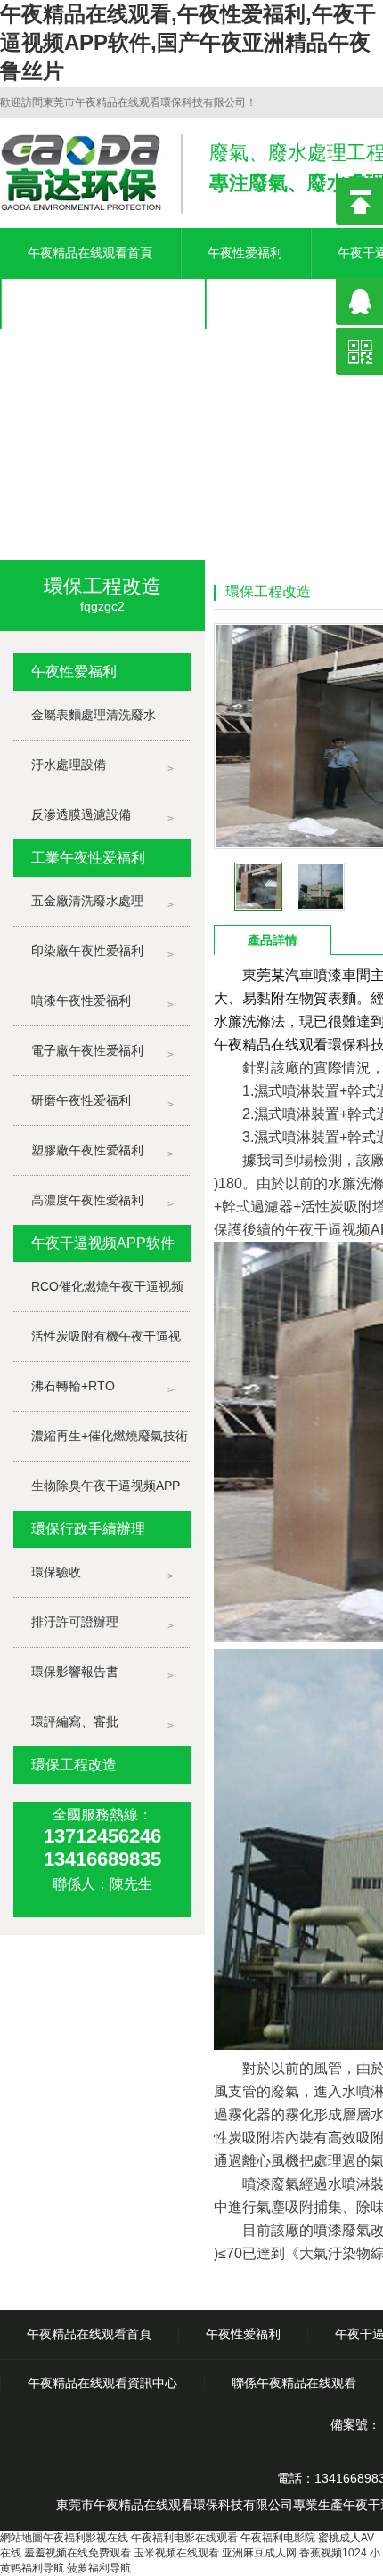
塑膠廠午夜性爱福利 (87, 1150)
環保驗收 (56, 1572)
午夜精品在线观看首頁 (90, 253)
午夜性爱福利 (245, 253)
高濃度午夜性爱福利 (87, 1200)
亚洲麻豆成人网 (259, 2553)
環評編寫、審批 (75, 1721)
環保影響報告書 (75, 1672)
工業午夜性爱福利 (88, 858)
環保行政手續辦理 (88, 1529)
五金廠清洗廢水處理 (87, 901)
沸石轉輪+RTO (73, 1386)
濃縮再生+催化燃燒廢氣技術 (110, 1436)
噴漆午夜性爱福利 (81, 1000)
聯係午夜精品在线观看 (294, 2383)
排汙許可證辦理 (75, 1622)
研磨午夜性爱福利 (81, 1100)
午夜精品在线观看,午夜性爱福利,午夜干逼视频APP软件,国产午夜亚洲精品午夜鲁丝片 (188, 42)
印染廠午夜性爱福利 (87, 951)
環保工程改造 (74, 1765)
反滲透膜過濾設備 (81, 814)
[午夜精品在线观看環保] (191, 403)
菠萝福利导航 (99, 2568)
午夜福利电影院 (278, 2538)
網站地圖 (21, 2538)
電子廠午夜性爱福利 (87, 1050)
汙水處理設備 (69, 765)
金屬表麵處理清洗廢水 (94, 715)
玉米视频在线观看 (176, 2553)
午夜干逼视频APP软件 (103, 1243)
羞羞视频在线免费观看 (77, 2553)
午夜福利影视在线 (86, 2538)
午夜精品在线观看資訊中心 (102, 304)
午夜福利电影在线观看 (184, 2538)
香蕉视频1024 (333, 2553)
